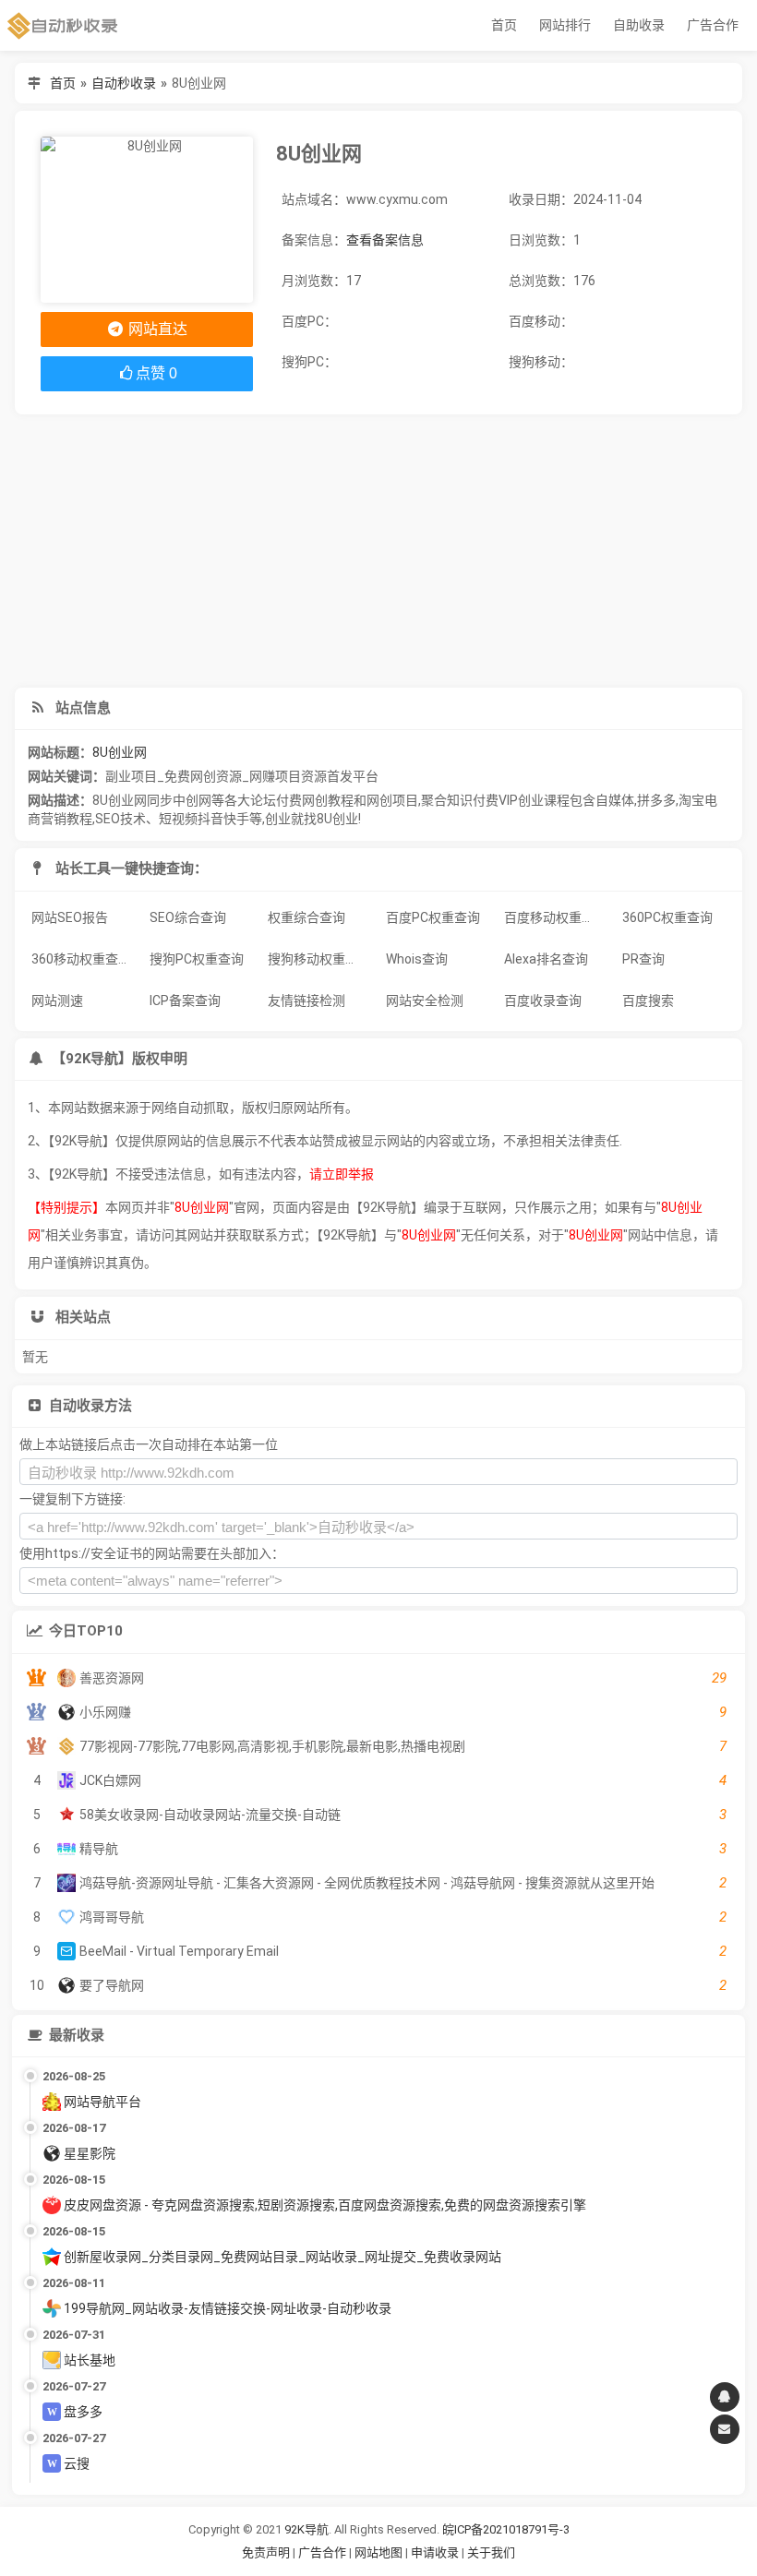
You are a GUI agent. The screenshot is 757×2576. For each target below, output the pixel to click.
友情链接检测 (306, 1000)
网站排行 (565, 25)
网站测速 (57, 1000)
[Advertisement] (378, 551)
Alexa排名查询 (546, 959)
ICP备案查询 (185, 1000)
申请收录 (435, 2552)
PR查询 (643, 959)
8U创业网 (120, 752)
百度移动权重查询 (556, 917)
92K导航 (306, 2529)
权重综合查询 (306, 917)
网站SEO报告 (70, 917)
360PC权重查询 (667, 917)
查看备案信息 (385, 240)
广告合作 (713, 25)
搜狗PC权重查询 (197, 959)
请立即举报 (342, 1174)
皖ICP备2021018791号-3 (506, 2529)
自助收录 (639, 25)
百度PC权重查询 (433, 917)
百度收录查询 (543, 1000)
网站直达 (156, 329)
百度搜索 (648, 1000)
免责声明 (266, 2552)
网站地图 (380, 2552)
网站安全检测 (425, 1000)
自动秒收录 (124, 83)
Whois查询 (417, 959)
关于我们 (491, 2552)
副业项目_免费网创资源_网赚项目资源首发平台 (242, 776)
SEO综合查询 (188, 917)
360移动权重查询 (81, 959)
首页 (504, 25)
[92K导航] (63, 25)
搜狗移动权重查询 (319, 959)
